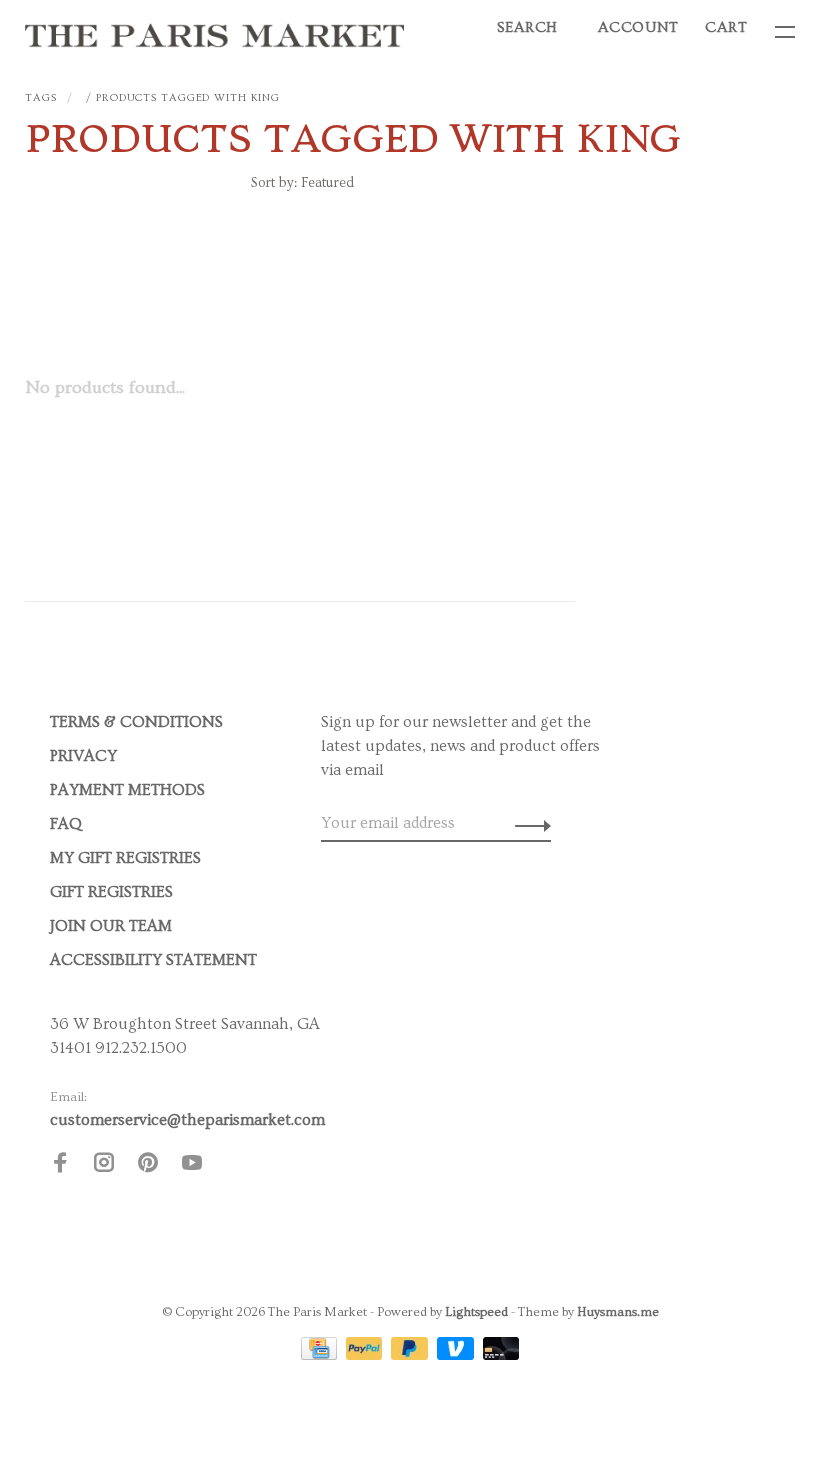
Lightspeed (476, 1312)
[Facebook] (60, 1166)
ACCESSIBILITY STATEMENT (153, 960)
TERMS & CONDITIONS (136, 722)
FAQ (66, 824)
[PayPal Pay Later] (411, 1355)
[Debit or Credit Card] (501, 1355)
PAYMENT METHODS (127, 790)
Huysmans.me (618, 1312)
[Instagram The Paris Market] (104, 1166)
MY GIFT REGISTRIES (125, 858)
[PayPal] (366, 1355)
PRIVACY (83, 756)
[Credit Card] (321, 1355)
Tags (41, 97)
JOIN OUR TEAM (111, 926)
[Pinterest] (148, 1166)
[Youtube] (192, 1166)
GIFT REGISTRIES (111, 892)
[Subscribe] (527, 823)
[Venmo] (457, 1355)
